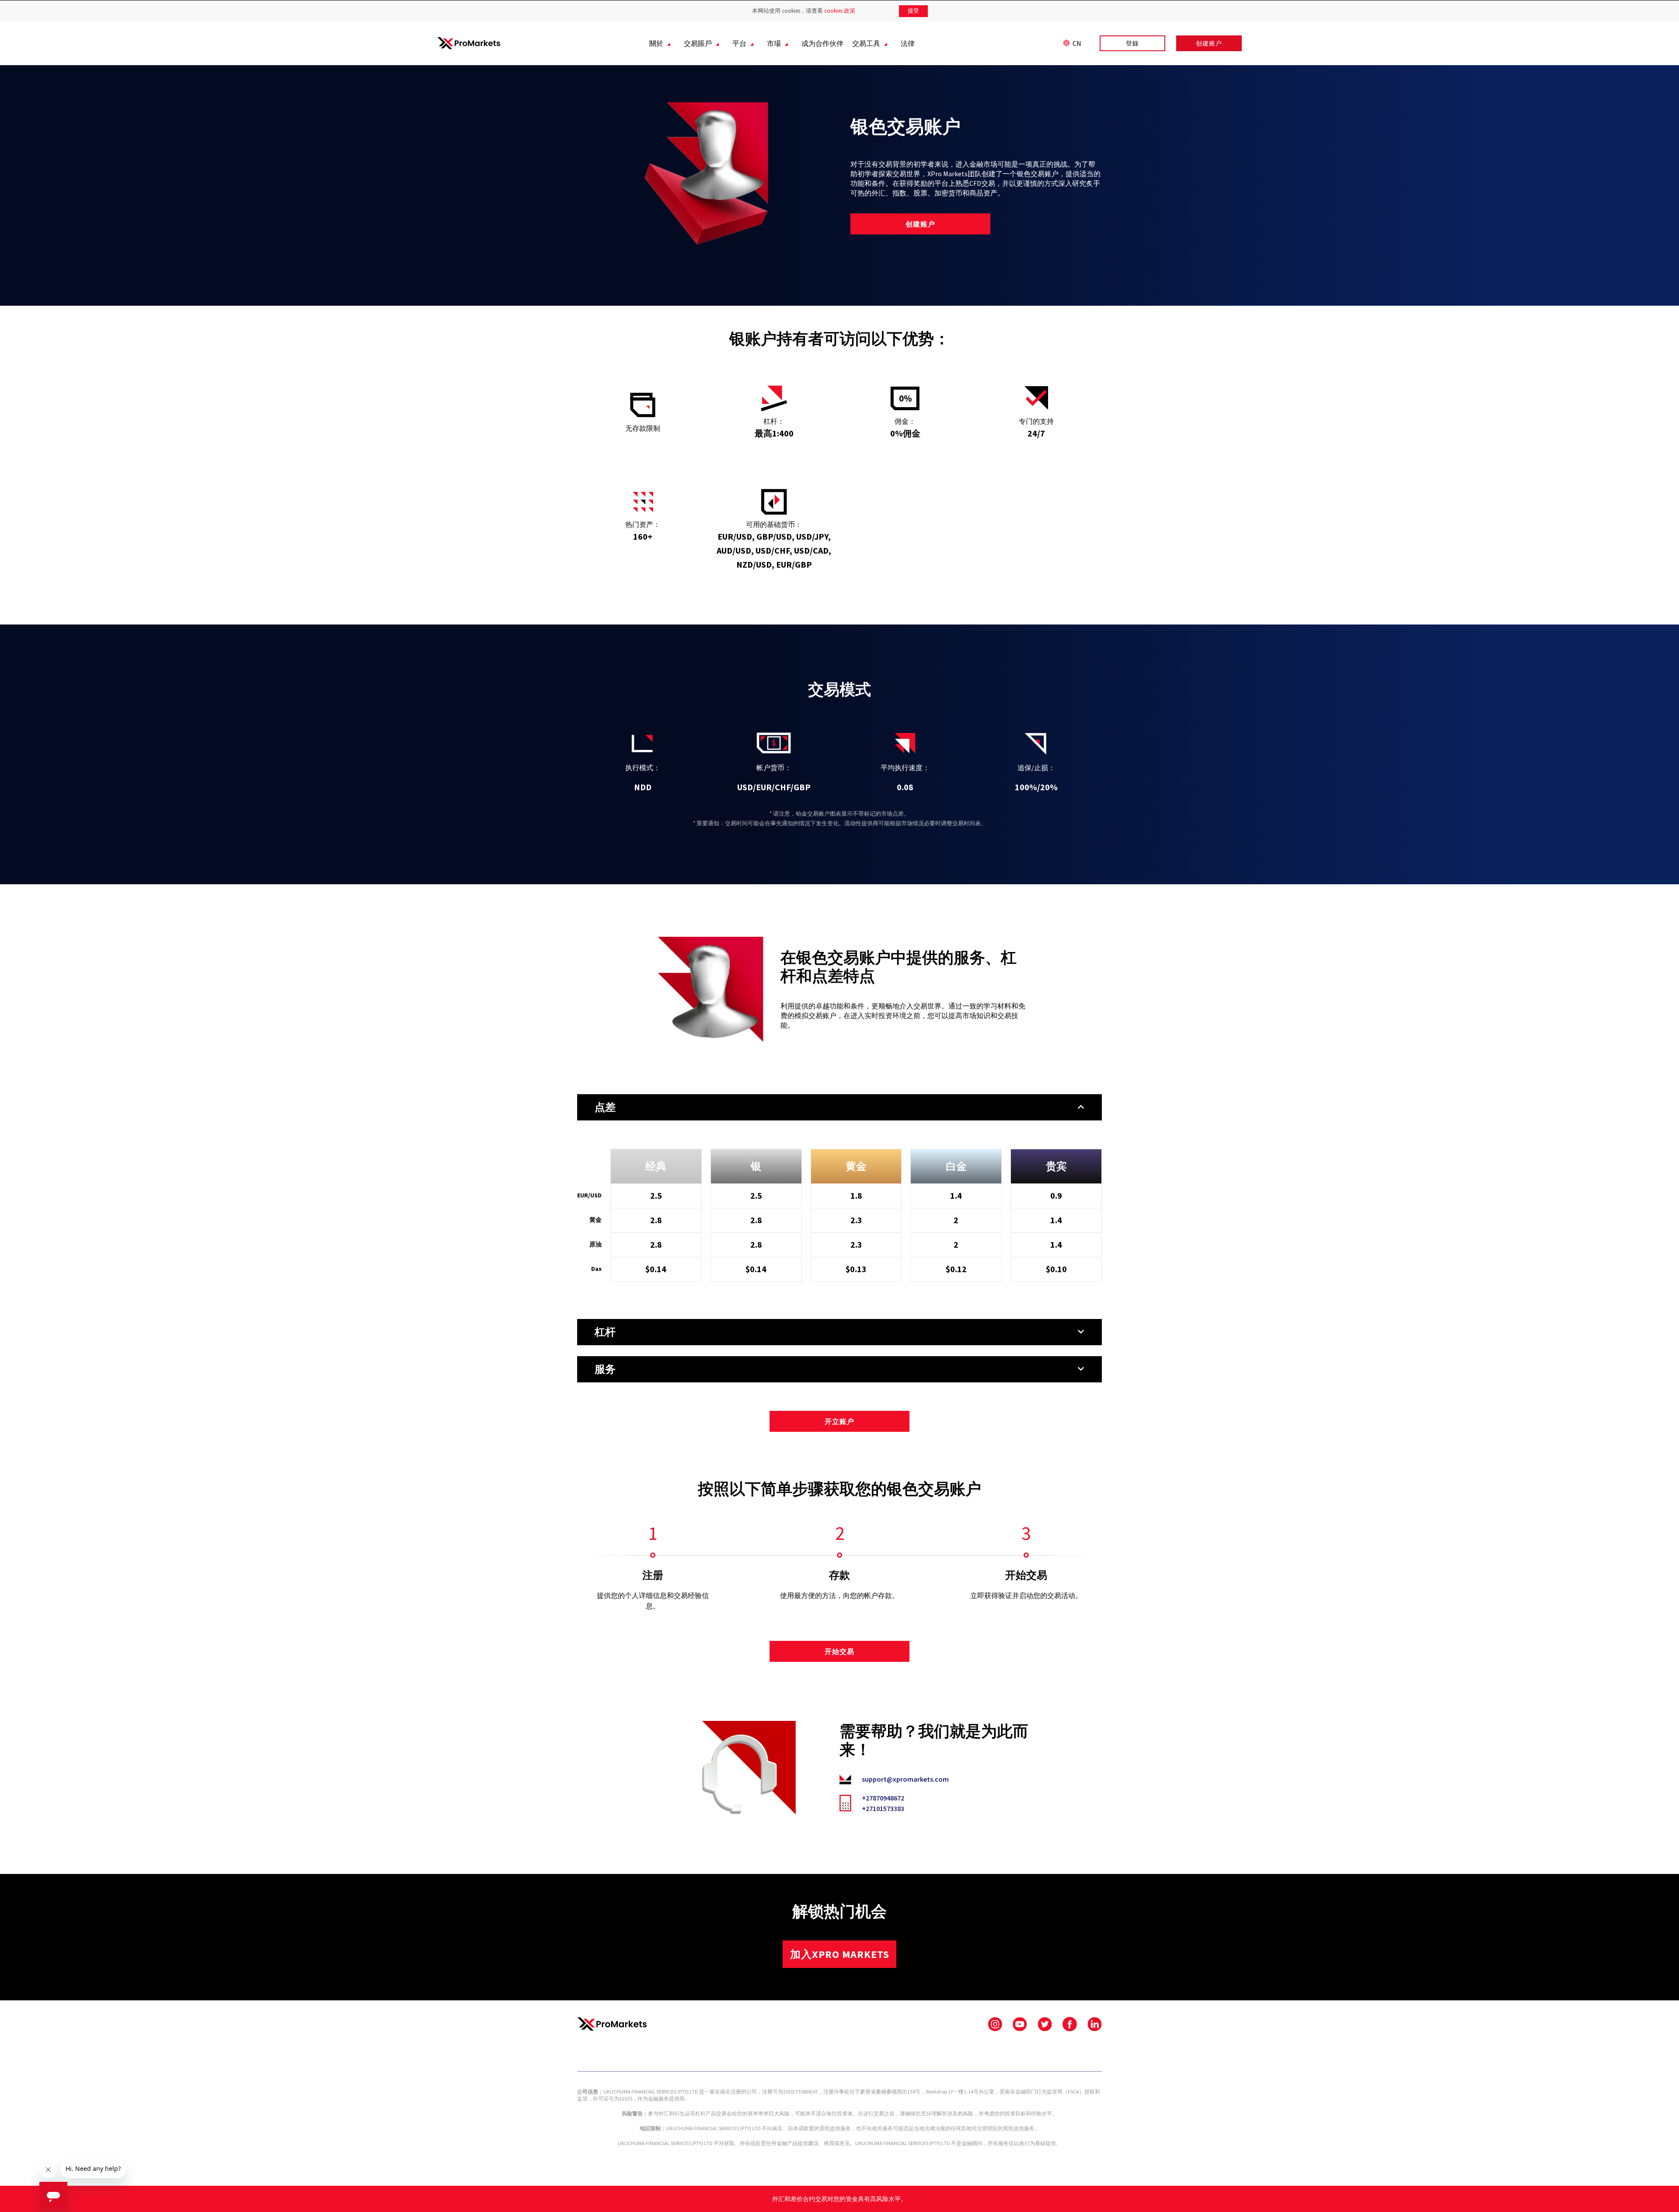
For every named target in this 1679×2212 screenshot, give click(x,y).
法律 (908, 43)
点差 (605, 1107)
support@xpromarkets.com (905, 1779)
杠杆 (605, 1332)
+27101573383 (883, 1808)
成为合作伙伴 (822, 43)
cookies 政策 (840, 11)
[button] (839, 1107)
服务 (605, 1369)
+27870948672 (883, 1798)
